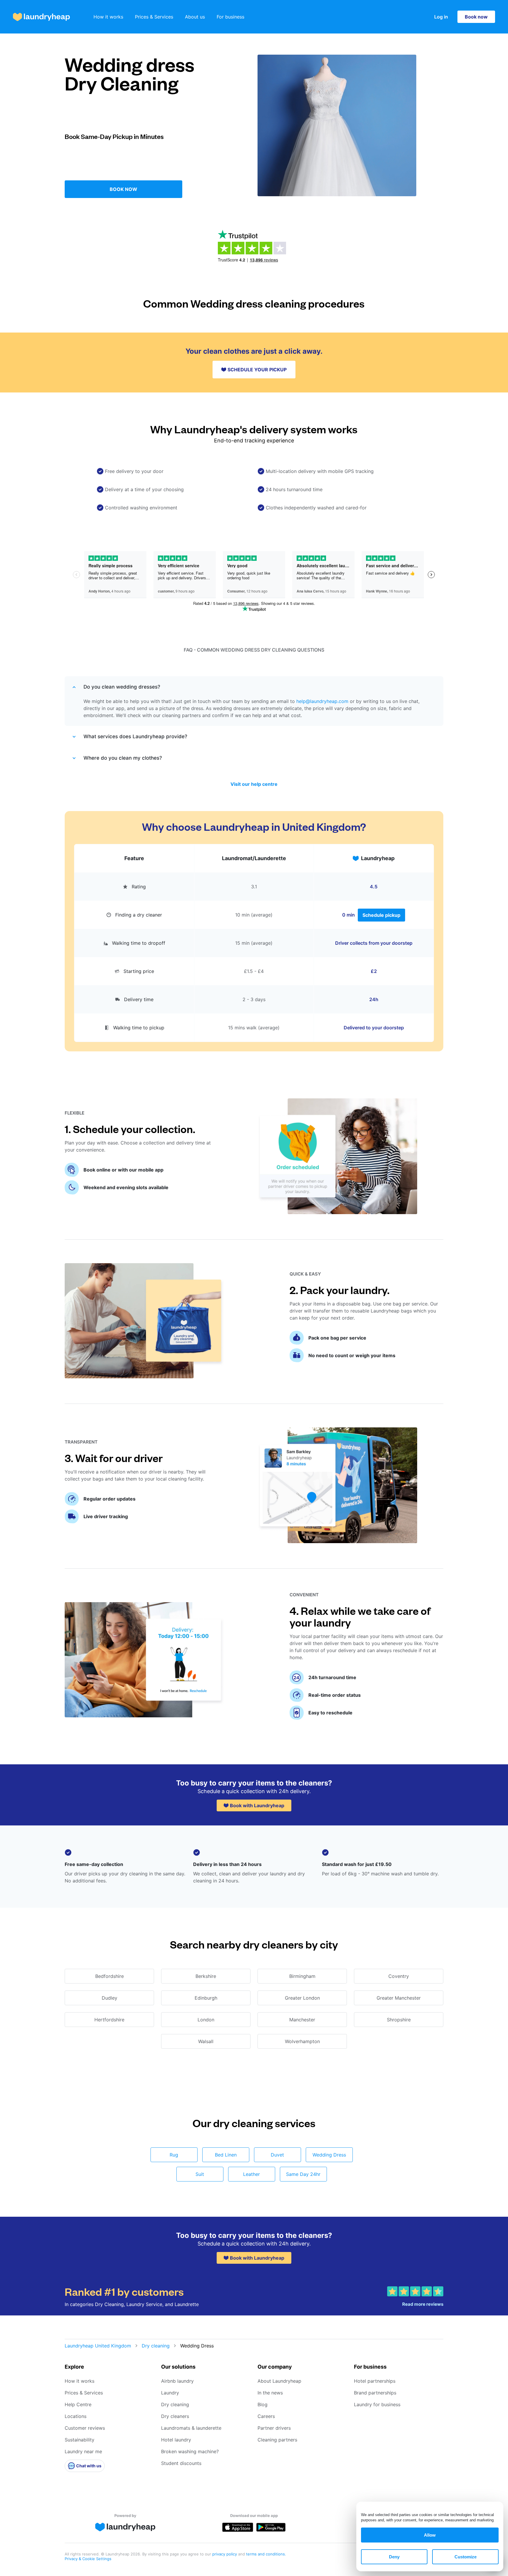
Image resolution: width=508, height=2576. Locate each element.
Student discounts (181, 2463)
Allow (430, 2535)
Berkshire (206, 1976)
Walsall (206, 2041)
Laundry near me (83, 2451)
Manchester (302, 2020)
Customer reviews (85, 2428)
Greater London (302, 1998)
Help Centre (78, 2404)
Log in (441, 17)
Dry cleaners (175, 2416)
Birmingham (302, 1976)
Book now (476, 17)
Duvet (277, 2155)
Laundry (170, 2393)
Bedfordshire (110, 1976)
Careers (266, 2416)
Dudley (110, 1998)
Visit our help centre (254, 784)
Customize (466, 2557)
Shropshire (399, 2020)
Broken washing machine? (190, 2451)
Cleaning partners (277, 2440)
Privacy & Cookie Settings (88, 2559)
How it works (108, 17)
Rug (174, 2155)
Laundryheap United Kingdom (98, 2346)
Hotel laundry (176, 2440)
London (206, 2020)
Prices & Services (154, 17)
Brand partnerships (375, 2393)
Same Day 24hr (303, 2174)
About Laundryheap (279, 2381)
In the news (270, 2393)
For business (230, 17)
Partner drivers (274, 2428)
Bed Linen (226, 2155)
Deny (394, 2557)
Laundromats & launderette (191, 2428)
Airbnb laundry (177, 2381)
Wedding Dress (329, 2155)
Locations (76, 2416)
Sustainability (80, 2440)
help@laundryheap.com (322, 701)
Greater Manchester (399, 1998)
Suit (200, 2174)
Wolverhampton (302, 2041)
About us (195, 17)
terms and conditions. (266, 2554)
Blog (263, 2404)
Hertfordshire (109, 2020)
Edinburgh (206, 1998)
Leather (252, 2174)
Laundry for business (377, 2404)
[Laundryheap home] (41, 17)
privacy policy (225, 2554)
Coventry (399, 1976)
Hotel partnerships (375, 2381)
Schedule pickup (381, 915)
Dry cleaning (156, 2346)
